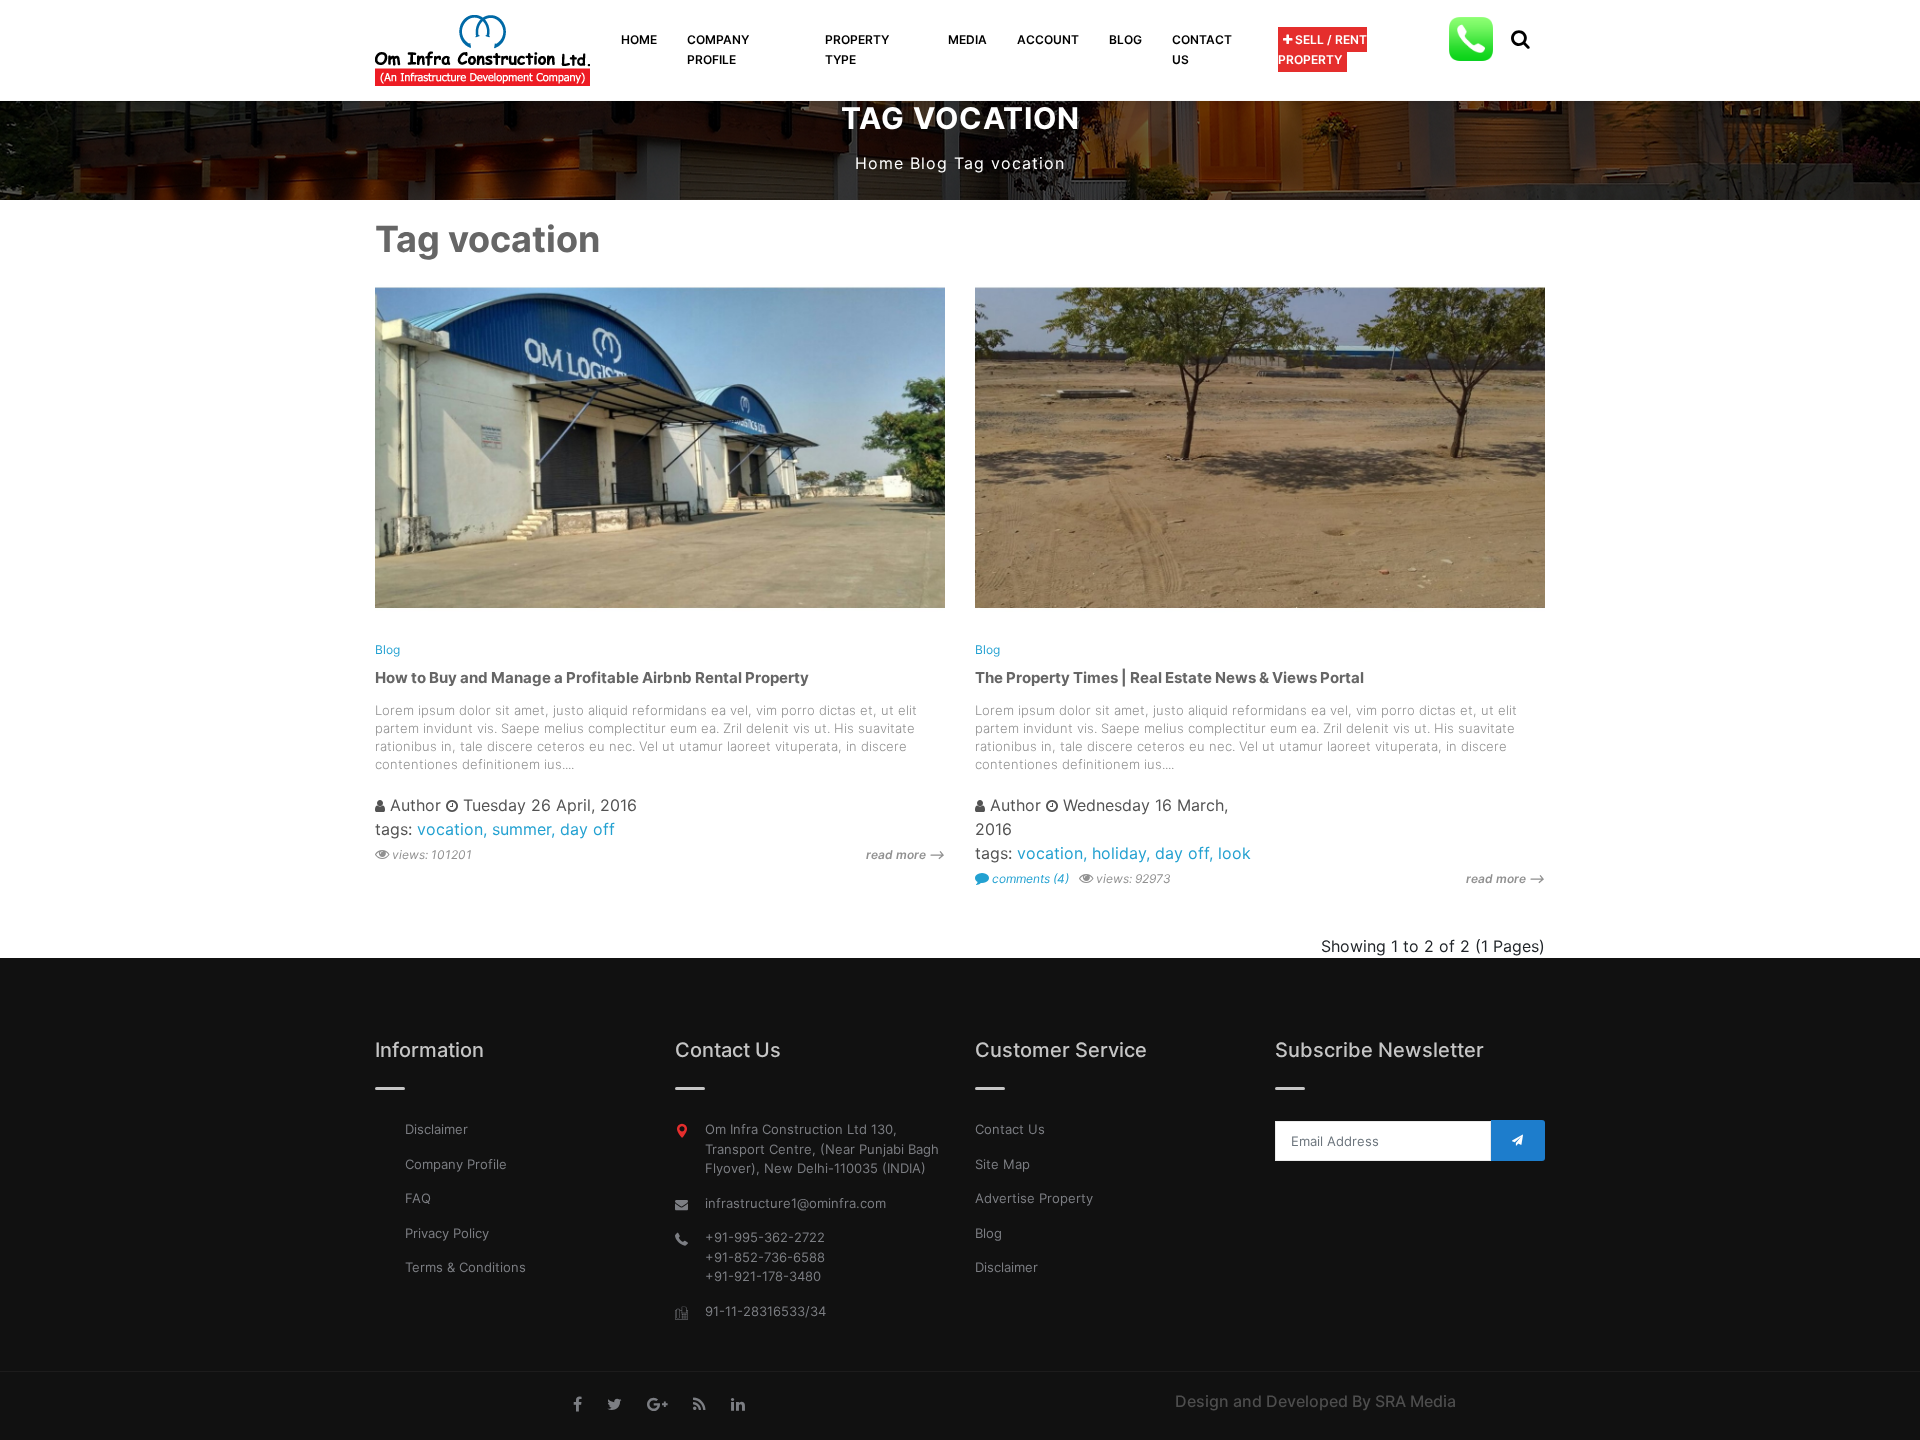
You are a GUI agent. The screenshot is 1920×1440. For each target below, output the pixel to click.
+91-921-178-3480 (763, 1276)
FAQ (418, 1198)
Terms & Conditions (465, 1267)
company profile (718, 49)
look (1234, 853)
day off (587, 829)
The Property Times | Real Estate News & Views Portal (1169, 677)
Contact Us (1202, 49)
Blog (1125, 39)
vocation (450, 829)
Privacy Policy (447, 1233)
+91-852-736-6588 (765, 1257)
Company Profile (456, 1164)
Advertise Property (1034, 1198)
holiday (1119, 853)
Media (967, 39)
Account (1048, 39)
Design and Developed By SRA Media (1315, 1401)
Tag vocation (1009, 163)
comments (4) (1029, 878)
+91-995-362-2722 (765, 1237)
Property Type (857, 49)
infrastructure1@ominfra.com (795, 1203)
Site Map (1002, 1164)
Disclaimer (436, 1129)
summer (521, 829)
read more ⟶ (905, 854)
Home (639, 39)
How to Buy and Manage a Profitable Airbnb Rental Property (592, 677)
